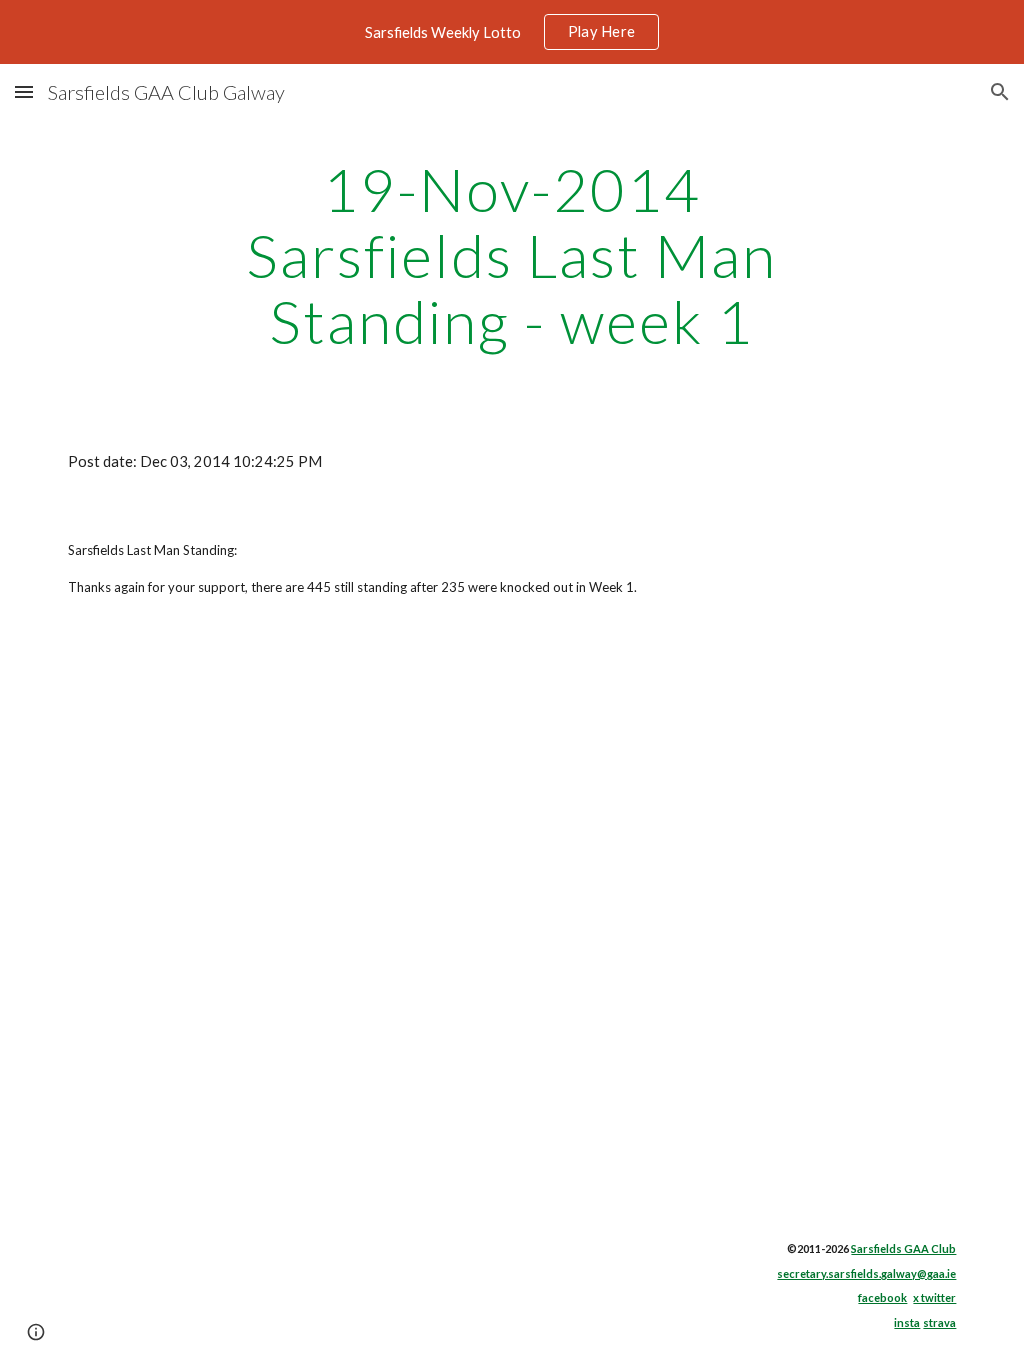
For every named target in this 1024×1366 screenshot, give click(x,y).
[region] (512, 32)
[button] (24, 91)
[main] (511, 255)
